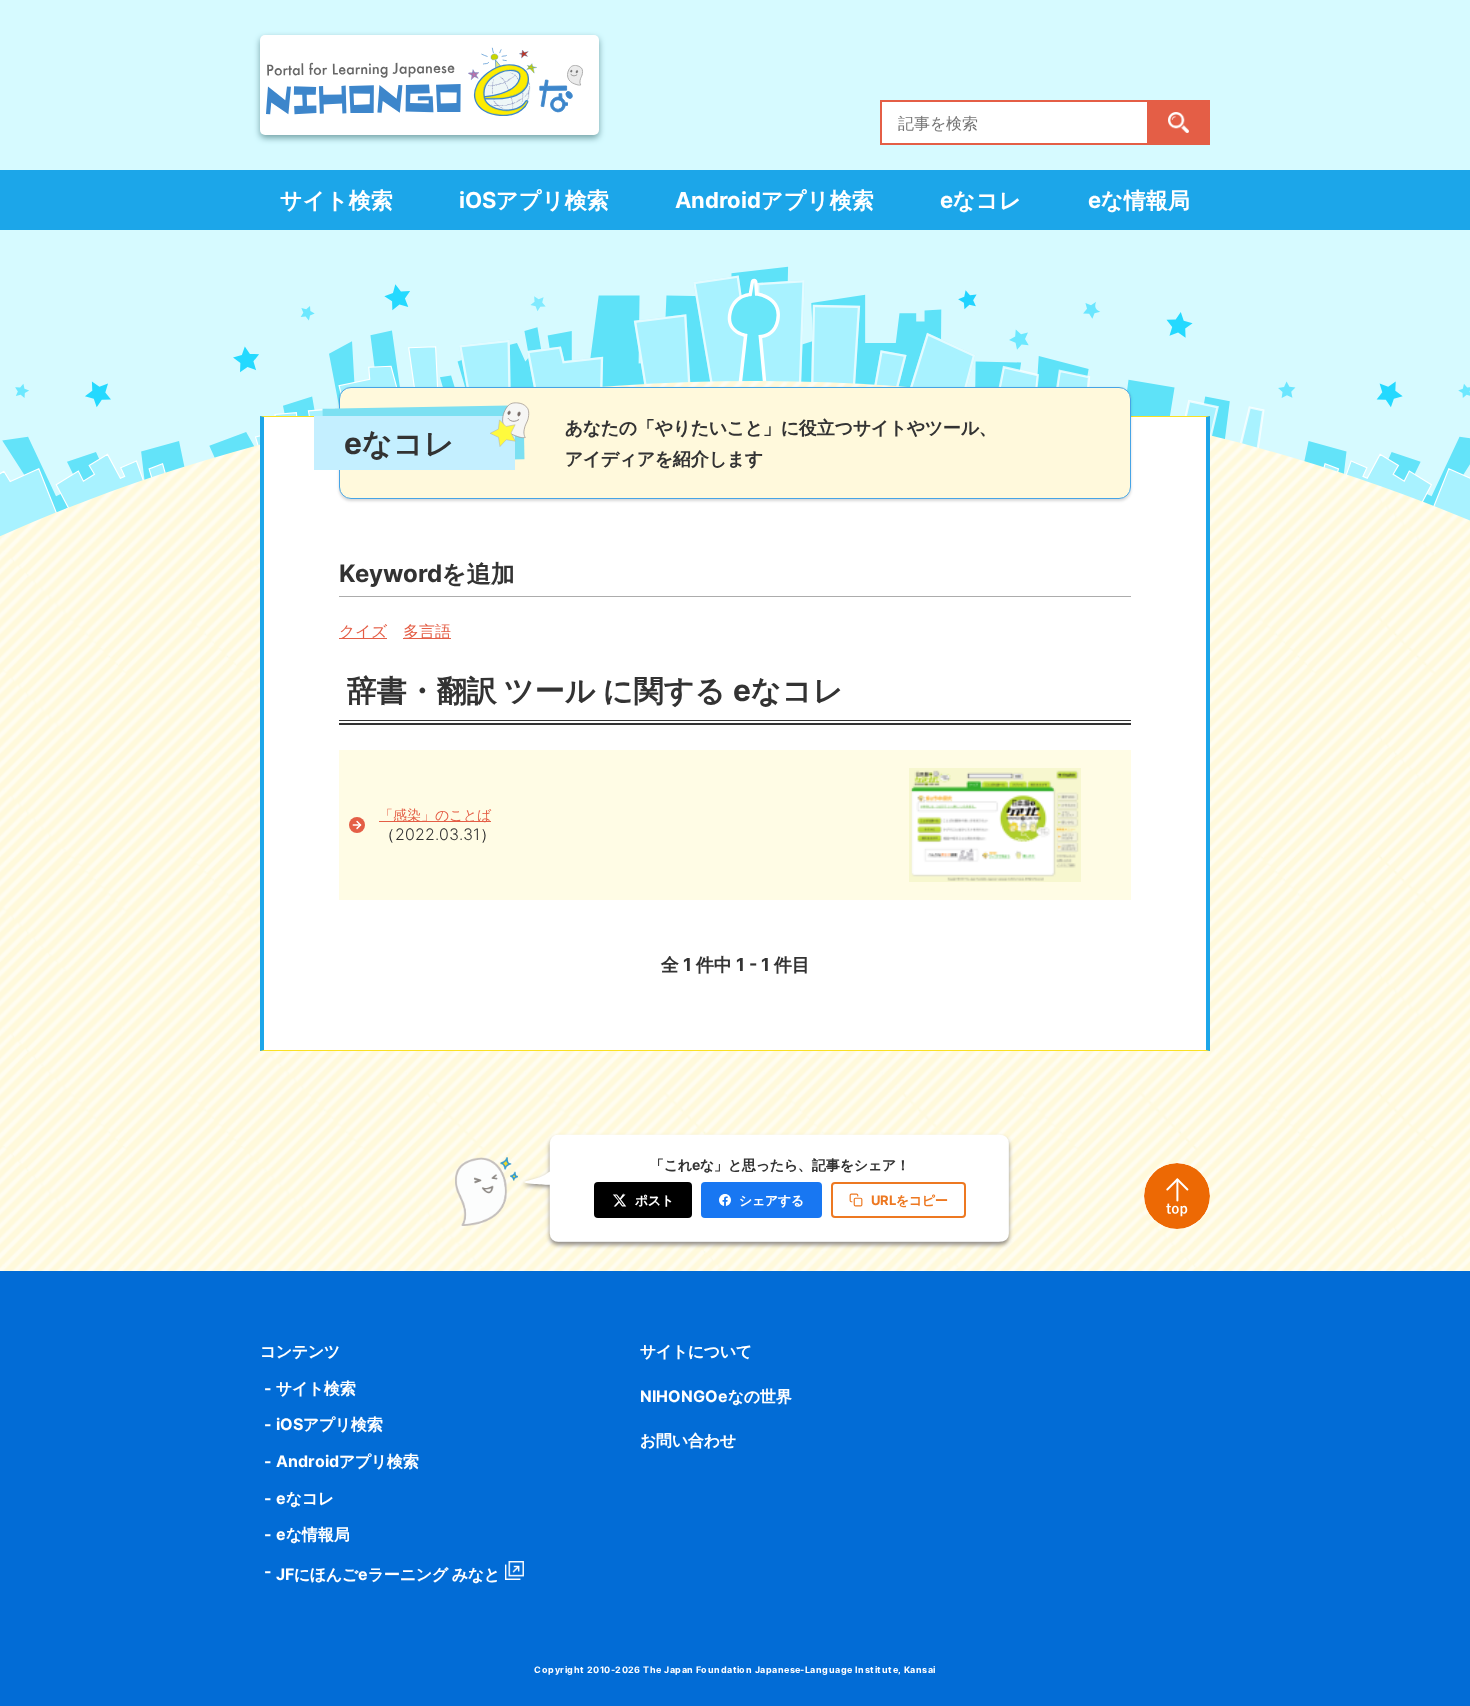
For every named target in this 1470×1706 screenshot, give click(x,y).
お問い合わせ (688, 1440)
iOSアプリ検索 (534, 200)
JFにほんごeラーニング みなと (388, 1574)
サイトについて (696, 1351)
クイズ (363, 631)
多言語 (427, 631)
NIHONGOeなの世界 (716, 1396)
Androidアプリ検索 (774, 200)
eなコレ (981, 200)
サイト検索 (336, 200)
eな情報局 (1139, 200)
